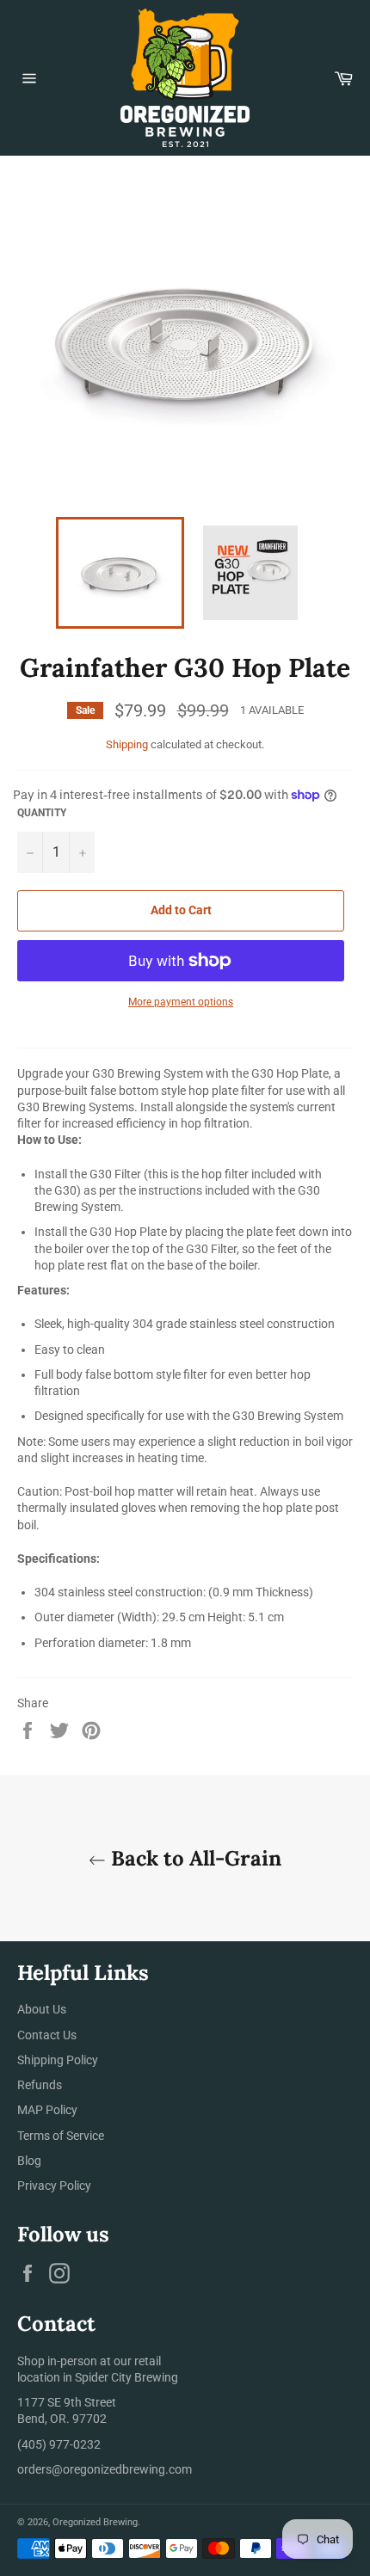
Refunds (40, 2085)
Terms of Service (61, 2136)
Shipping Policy (58, 2060)
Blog (29, 2161)
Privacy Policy (54, 2186)
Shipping (127, 744)
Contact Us (47, 2035)
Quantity (42, 813)
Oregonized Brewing (95, 2522)
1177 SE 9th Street (67, 2402)
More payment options (181, 1002)
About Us (42, 2009)
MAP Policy (47, 2110)
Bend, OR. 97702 (62, 2419)
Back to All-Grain (194, 1858)
